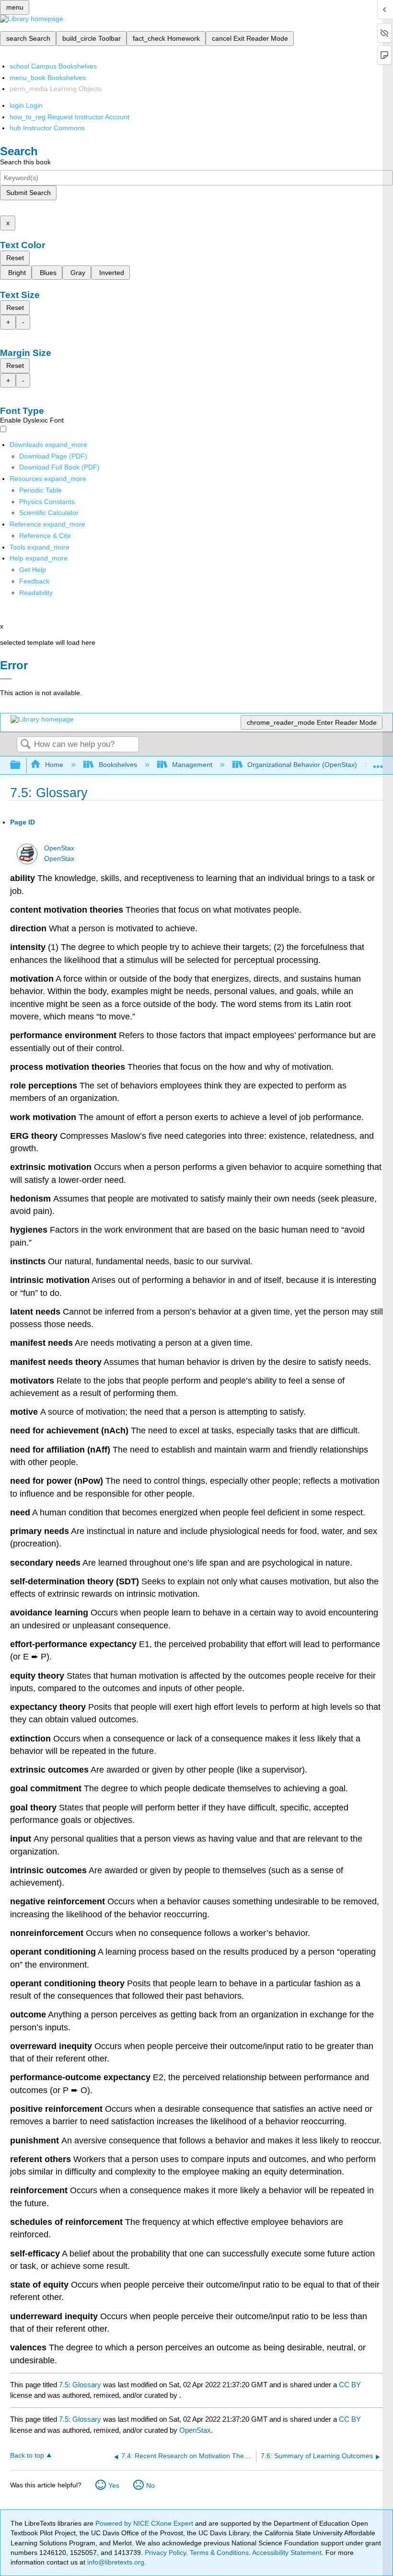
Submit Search (29, 193)
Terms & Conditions (219, 2553)
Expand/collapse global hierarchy (22, 765)
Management (192, 765)
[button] (34, 581)
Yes (114, 2485)
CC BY (350, 2385)
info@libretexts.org (115, 2562)
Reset (15, 258)
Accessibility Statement (287, 2553)
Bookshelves (118, 765)
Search (25, 745)
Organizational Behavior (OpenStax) (302, 765)
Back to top (27, 2456)
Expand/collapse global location (378, 762)
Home (54, 765)
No (150, 2485)
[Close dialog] (6, 679)
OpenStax (59, 848)
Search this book (25, 162)
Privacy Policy (165, 2553)
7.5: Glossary (80, 2385)
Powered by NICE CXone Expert (145, 2523)
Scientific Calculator (49, 513)
